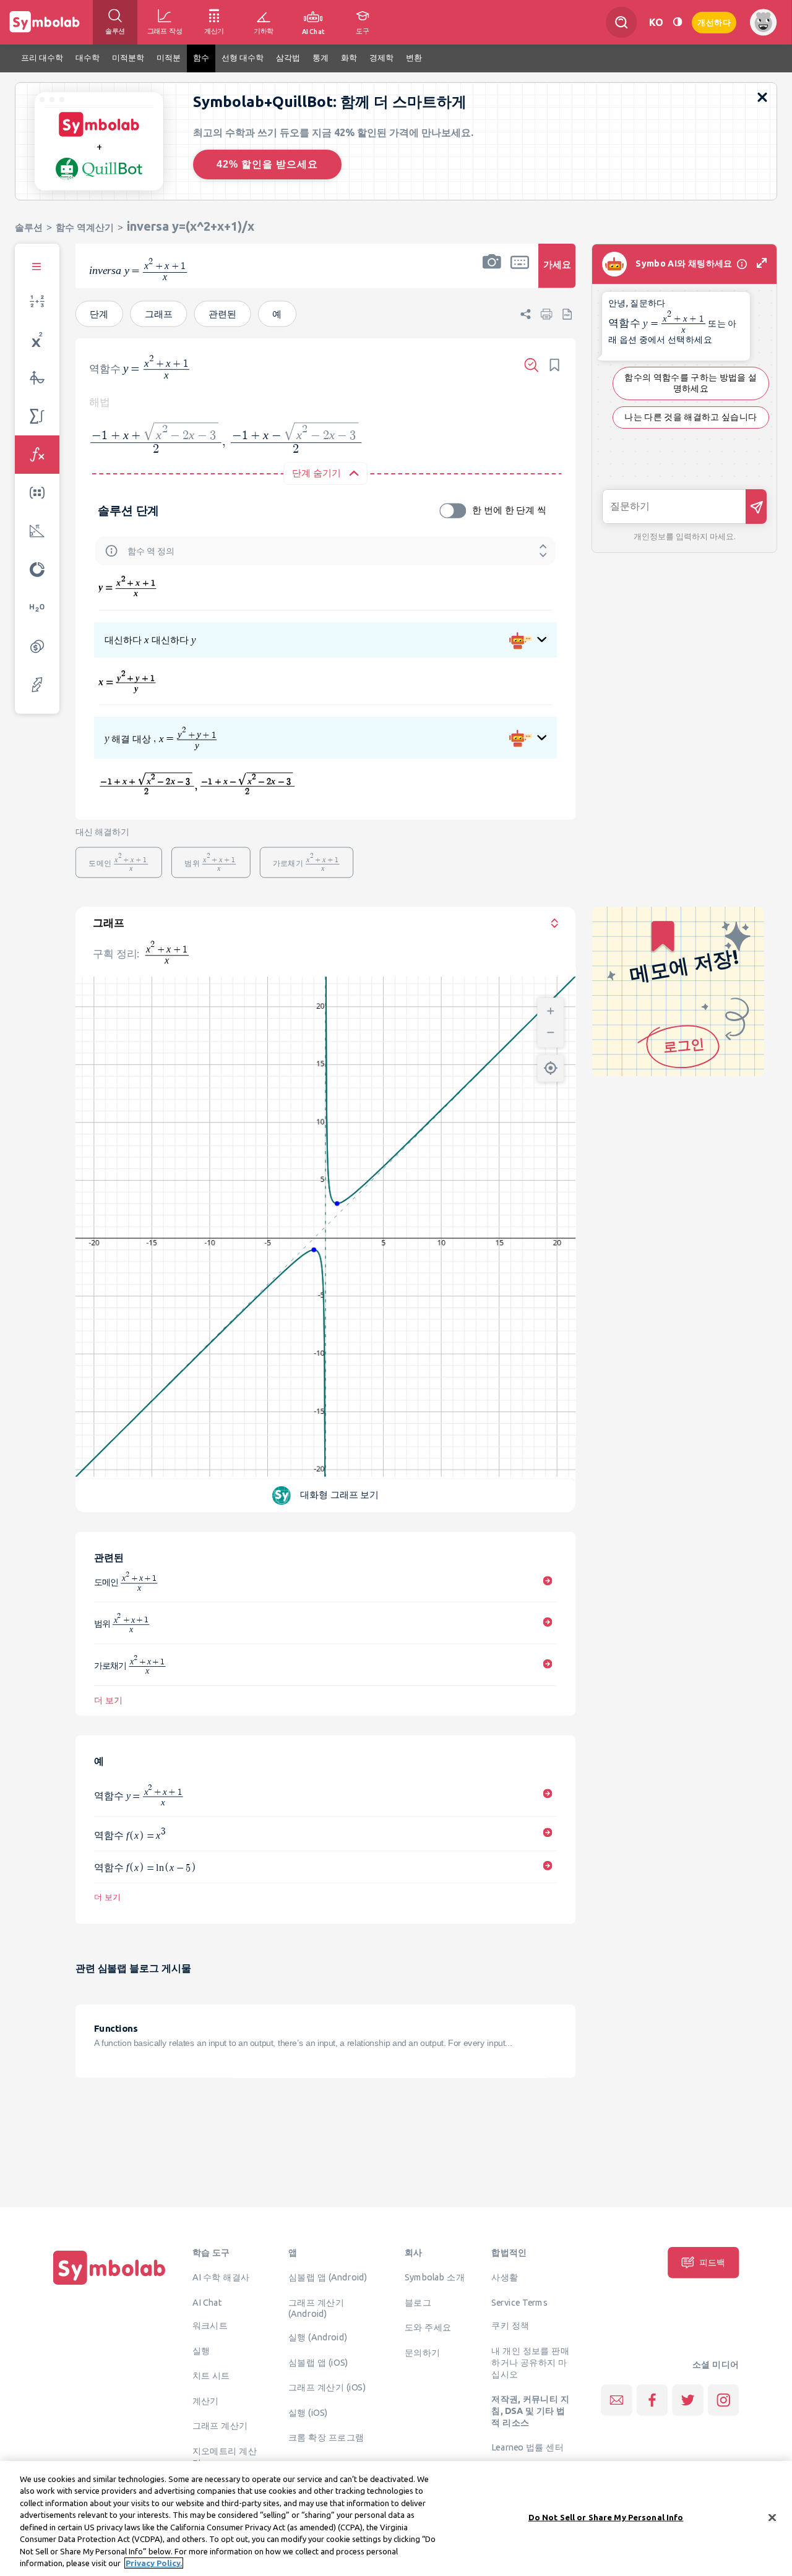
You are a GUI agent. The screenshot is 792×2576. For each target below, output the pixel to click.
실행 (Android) (318, 2337)
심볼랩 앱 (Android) (328, 2277)
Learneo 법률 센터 (527, 2447)
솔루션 (29, 227)
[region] (396, 2518)
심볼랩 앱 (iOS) (318, 2362)
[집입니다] (110, 2285)
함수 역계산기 (85, 227)
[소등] (678, 22)
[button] (492, 274)
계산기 (206, 2400)
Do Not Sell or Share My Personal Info (606, 2517)
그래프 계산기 (220, 2426)
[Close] (772, 2517)
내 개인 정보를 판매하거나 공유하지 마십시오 (530, 2362)
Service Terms (519, 2302)
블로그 (418, 2302)
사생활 (505, 2277)
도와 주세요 (428, 2327)
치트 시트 (211, 2376)
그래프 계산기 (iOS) (327, 2387)
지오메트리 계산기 (225, 2456)
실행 (201, 2350)
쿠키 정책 (510, 2326)
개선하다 (714, 21)
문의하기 (423, 2352)
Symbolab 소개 (435, 2277)
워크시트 (210, 2326)
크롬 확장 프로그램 (326, 2437)
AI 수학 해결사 (221, 2277)
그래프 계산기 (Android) (316, 2308)
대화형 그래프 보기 (340, 1495)
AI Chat (207, 2302)
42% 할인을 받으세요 (267, 164)
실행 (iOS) (308, 2412)
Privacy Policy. (154, 2563)
